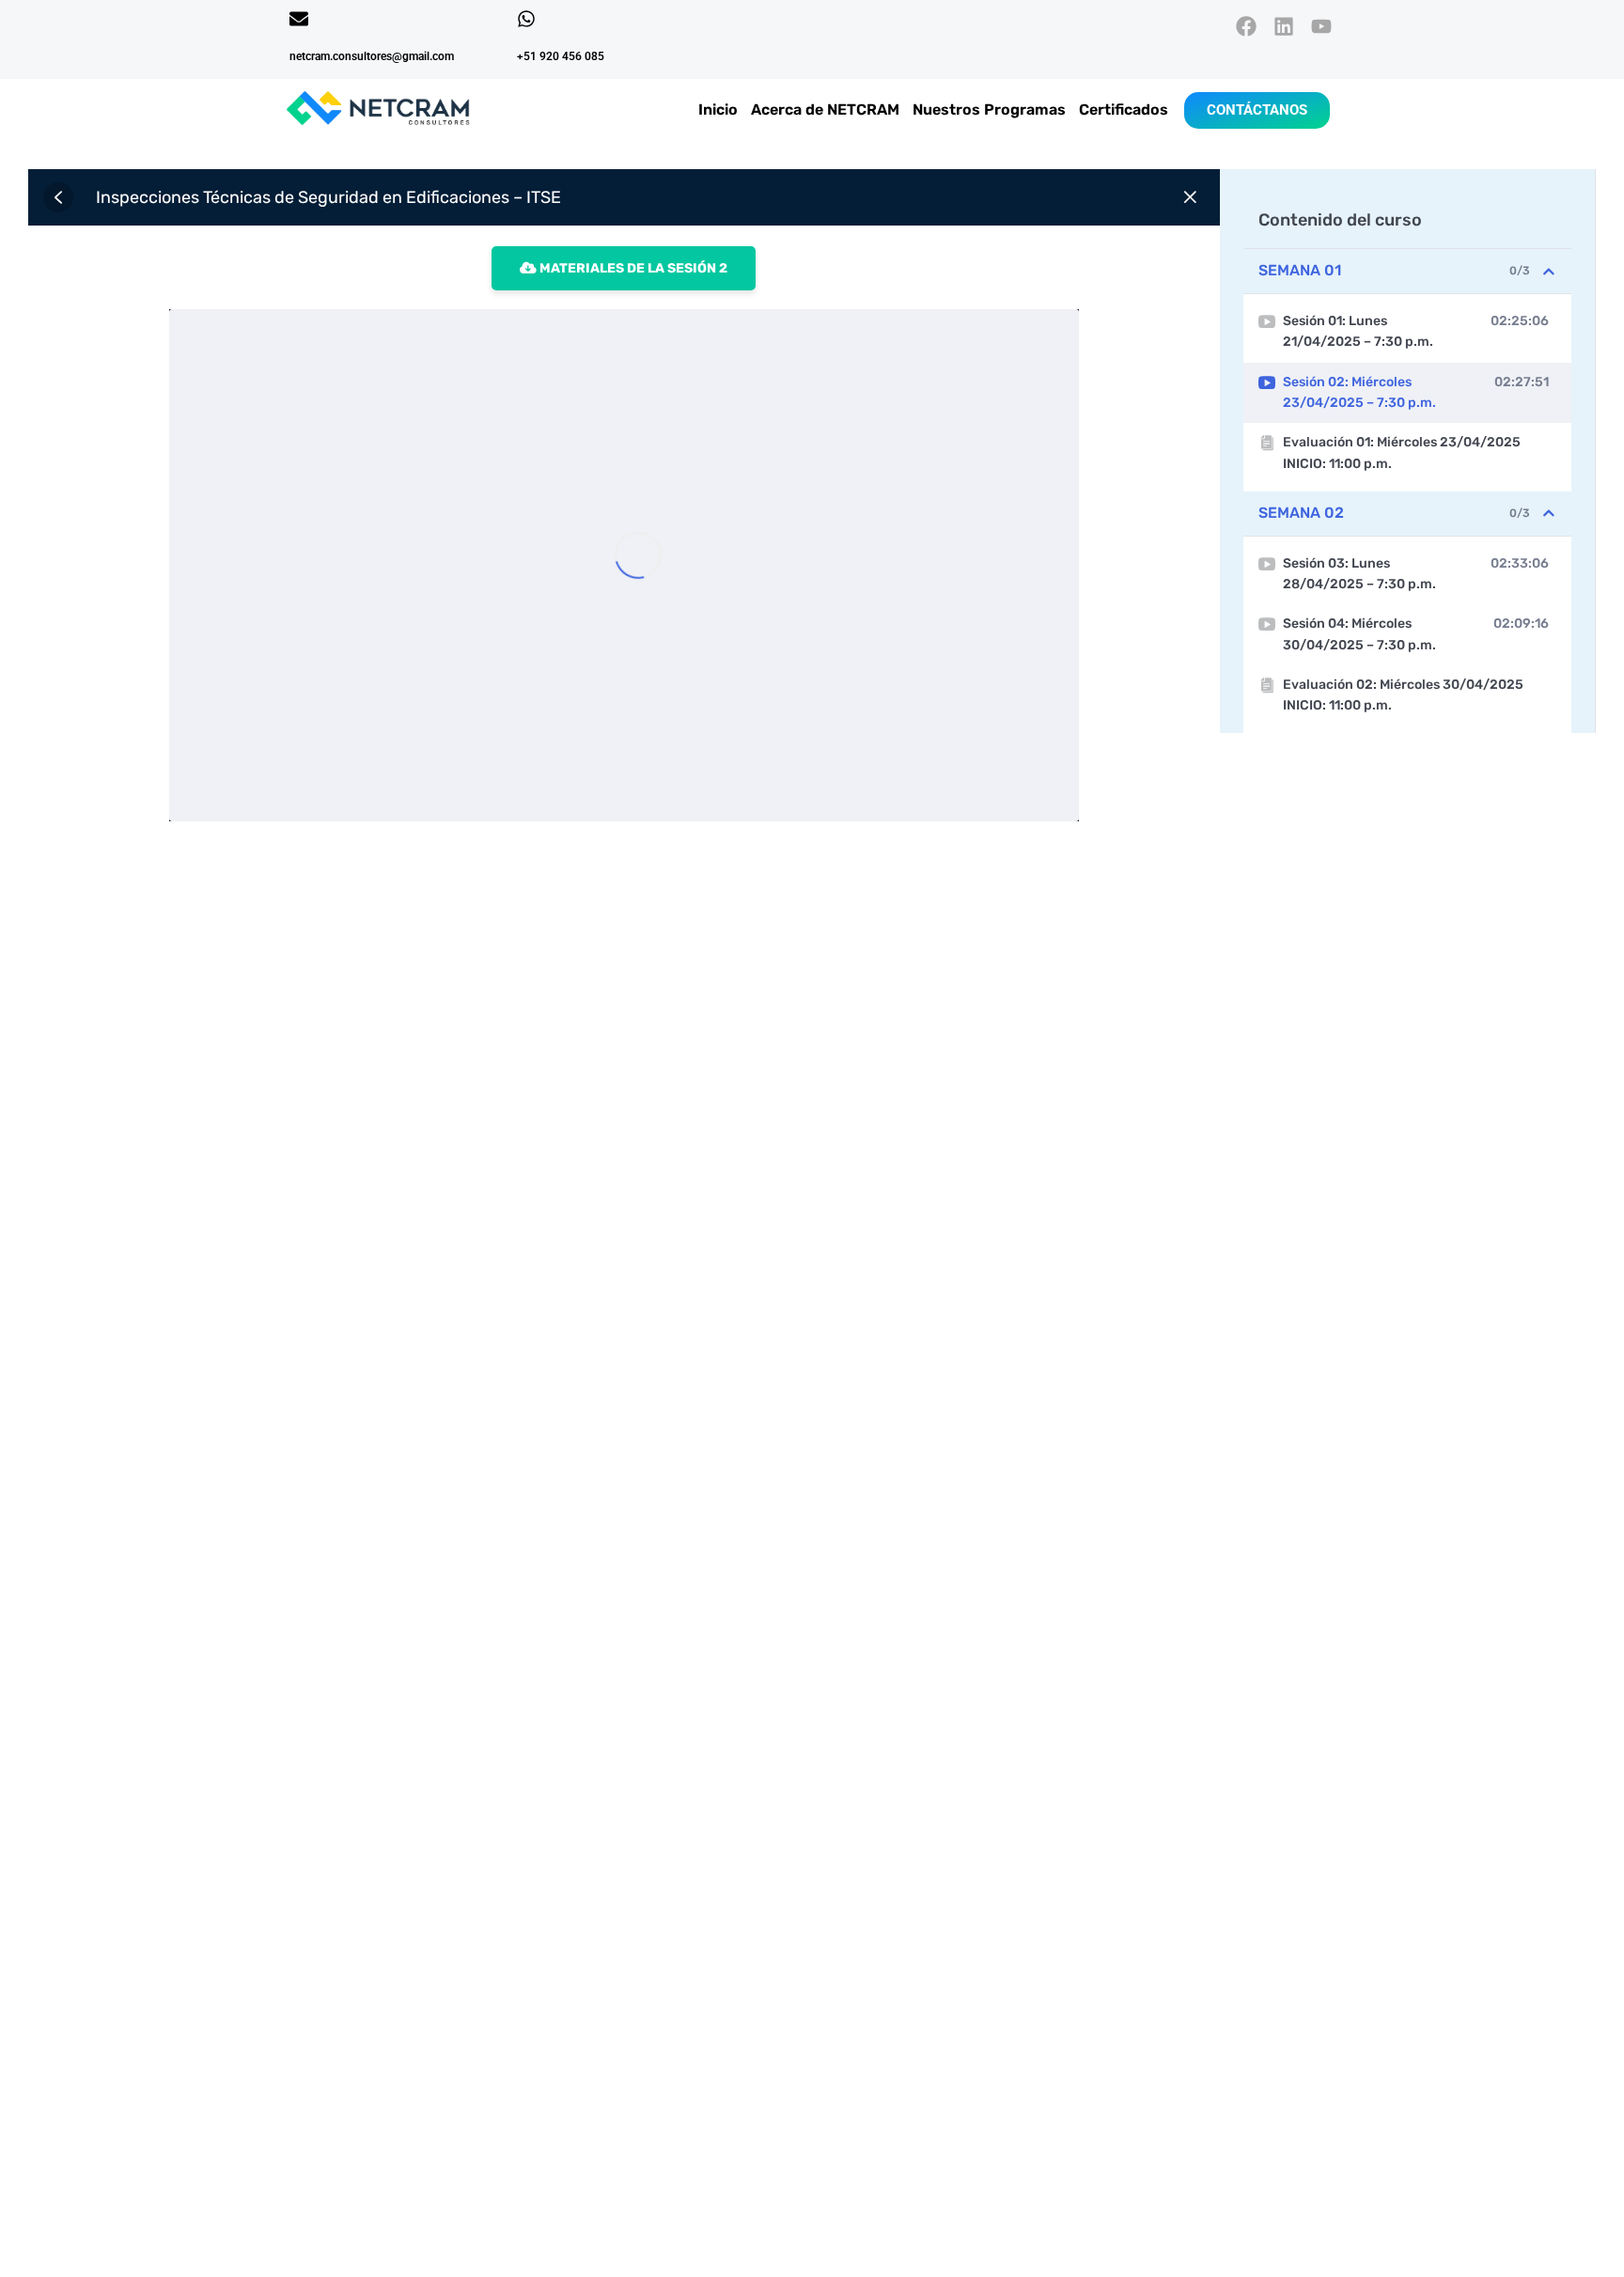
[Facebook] (1246, 26)
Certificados (1124, 109)
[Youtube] (1322, 26)
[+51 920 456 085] (526, 19)
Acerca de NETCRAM (825, 109)
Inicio (718, 109)
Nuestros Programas (989, 109)
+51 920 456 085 (561, 56)
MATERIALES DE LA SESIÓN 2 (632, 268)
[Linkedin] (1284, 26)
